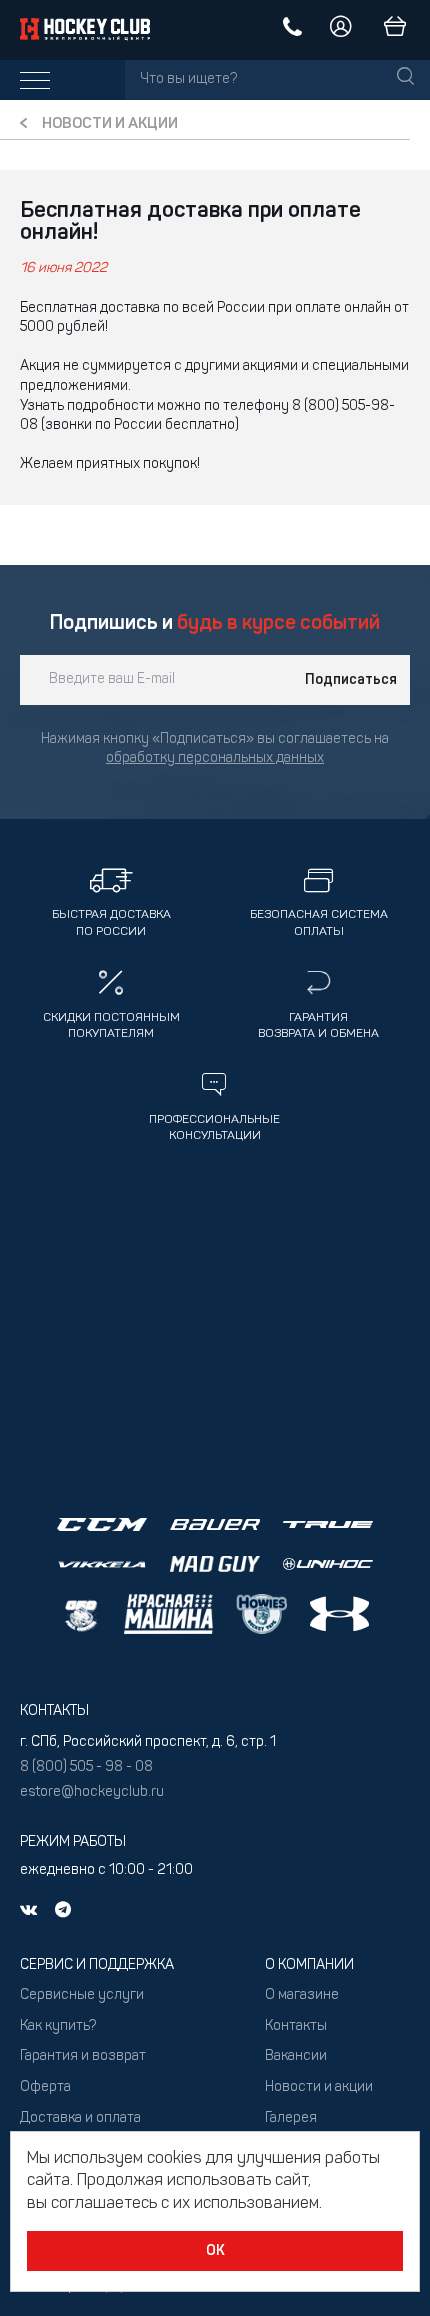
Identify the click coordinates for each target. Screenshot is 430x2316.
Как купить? (58, 2026)
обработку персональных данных (215, 758)
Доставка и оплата (80, 2118)
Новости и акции (110, 124)
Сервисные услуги (82, 1995)
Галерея (291, 2118)
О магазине (302, 1995)
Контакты (296, 2026)
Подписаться (351, 680)
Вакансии (296, 2056)
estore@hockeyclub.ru (92, 1792)
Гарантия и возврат (83, 2056)
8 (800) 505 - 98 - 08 (86, 1767)
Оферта (45, 2087)
